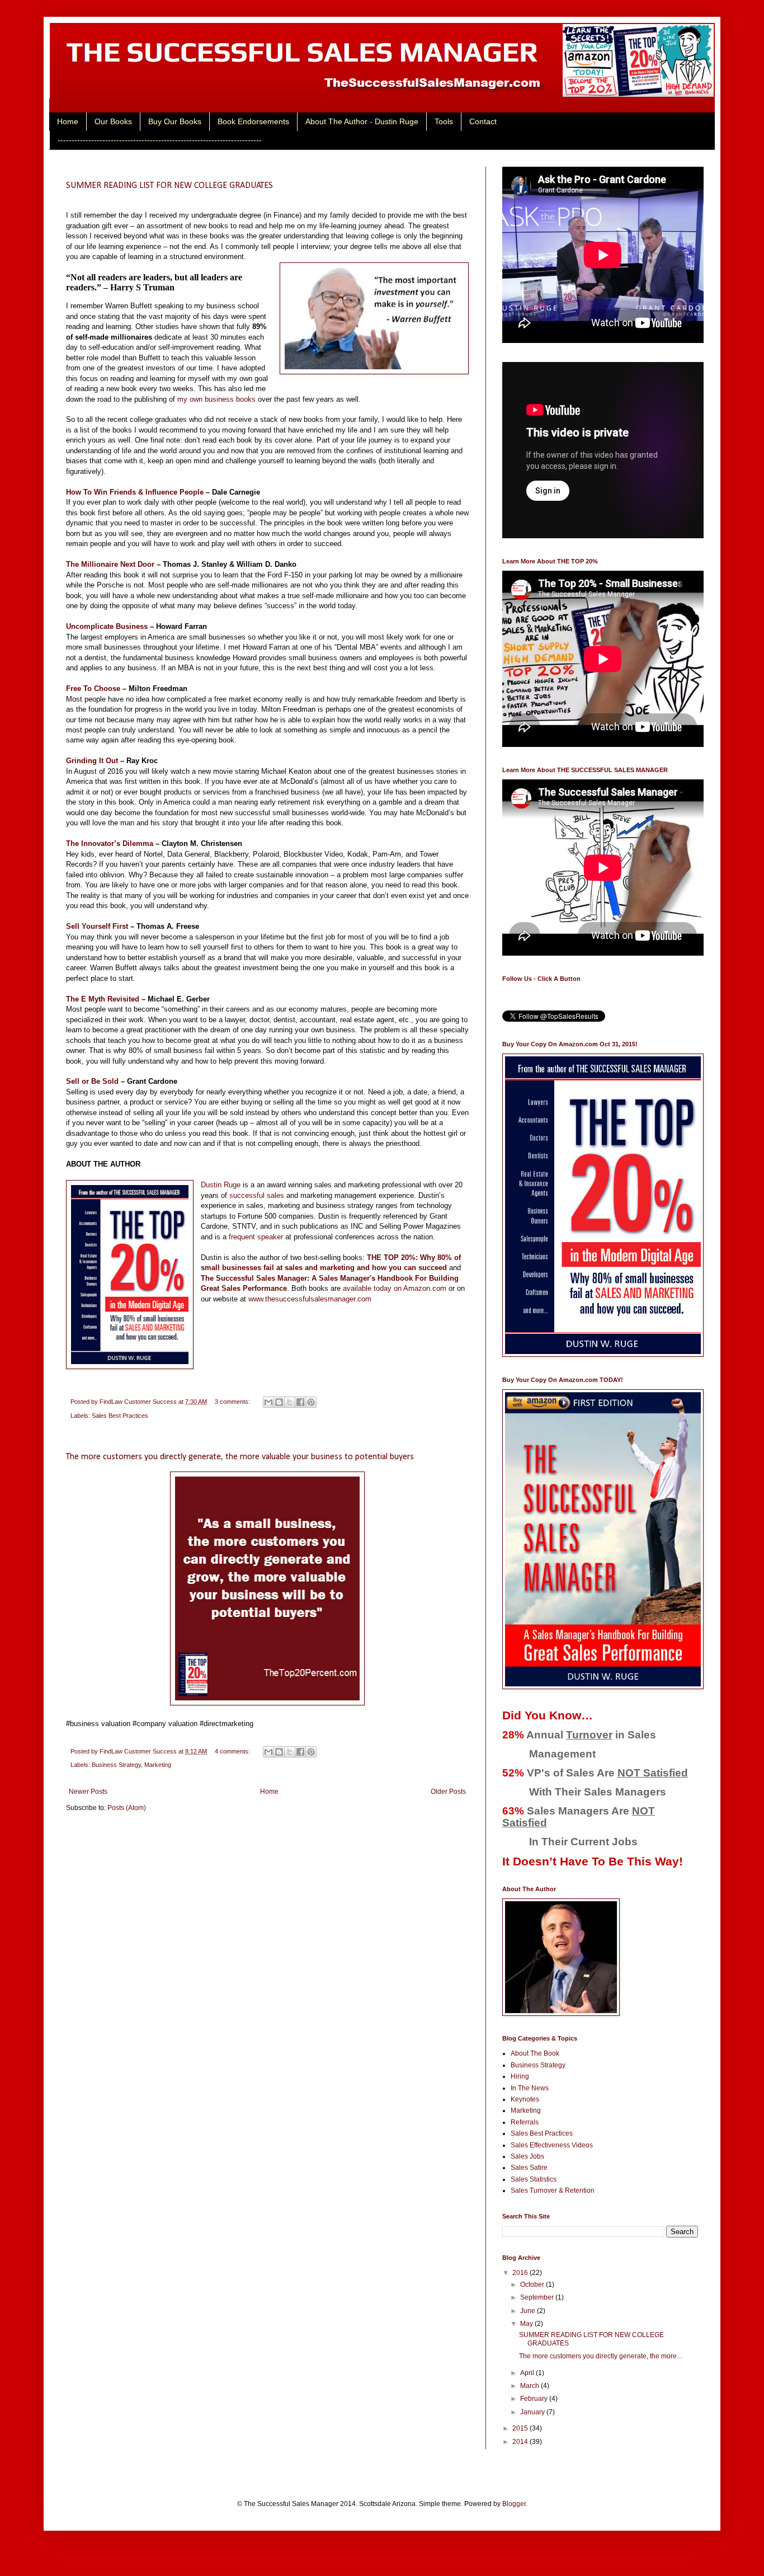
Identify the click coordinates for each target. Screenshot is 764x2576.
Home (68, 121)
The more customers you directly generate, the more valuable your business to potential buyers (240, 1457)
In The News (530, 2088)
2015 (521, 2428)
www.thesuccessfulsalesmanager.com (310, 1299)
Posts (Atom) (127, 1808)
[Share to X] (290, 1402)
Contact (483, 121)
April (528, 2373)
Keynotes (525, 2099)
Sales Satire (529, 2168)
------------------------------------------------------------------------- (160, 140)
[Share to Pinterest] (311, 1402)
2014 (521, 2442)
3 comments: (233, 1402)
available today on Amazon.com (395, 1288)
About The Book (535, 2053)
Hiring (520, 2076)
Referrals (525, 2122)
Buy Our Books (175, 121)
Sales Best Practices (120, 1416)
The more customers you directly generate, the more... (600, 2356)
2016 (521, 2273)
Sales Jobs (527, 2156)
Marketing (158, 1765)
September (538, 2297)
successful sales (257, 1195)
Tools (444, 121)
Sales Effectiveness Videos (552, 2145)
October (533, 2284)
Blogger (514, 2504)
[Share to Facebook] (300, 1402)
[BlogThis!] (279, 1402)
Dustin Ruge (221, 1185)
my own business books (216, 399)
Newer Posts (88, 1792)
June (529, 2311)
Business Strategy (116, 1765)
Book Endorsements (253, 121)
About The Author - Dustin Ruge (362, 121)
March (530, 2386)
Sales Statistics (534, 2179)
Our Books (113, 121)
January (533, 2412)
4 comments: (233, 1751)
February (535, 2399)
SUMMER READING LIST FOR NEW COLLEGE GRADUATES (169, 186)
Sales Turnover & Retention (553, 2190)
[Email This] (268, 1402)
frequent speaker (256, 1237)
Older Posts (448, 1792)
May (527, 2324)
